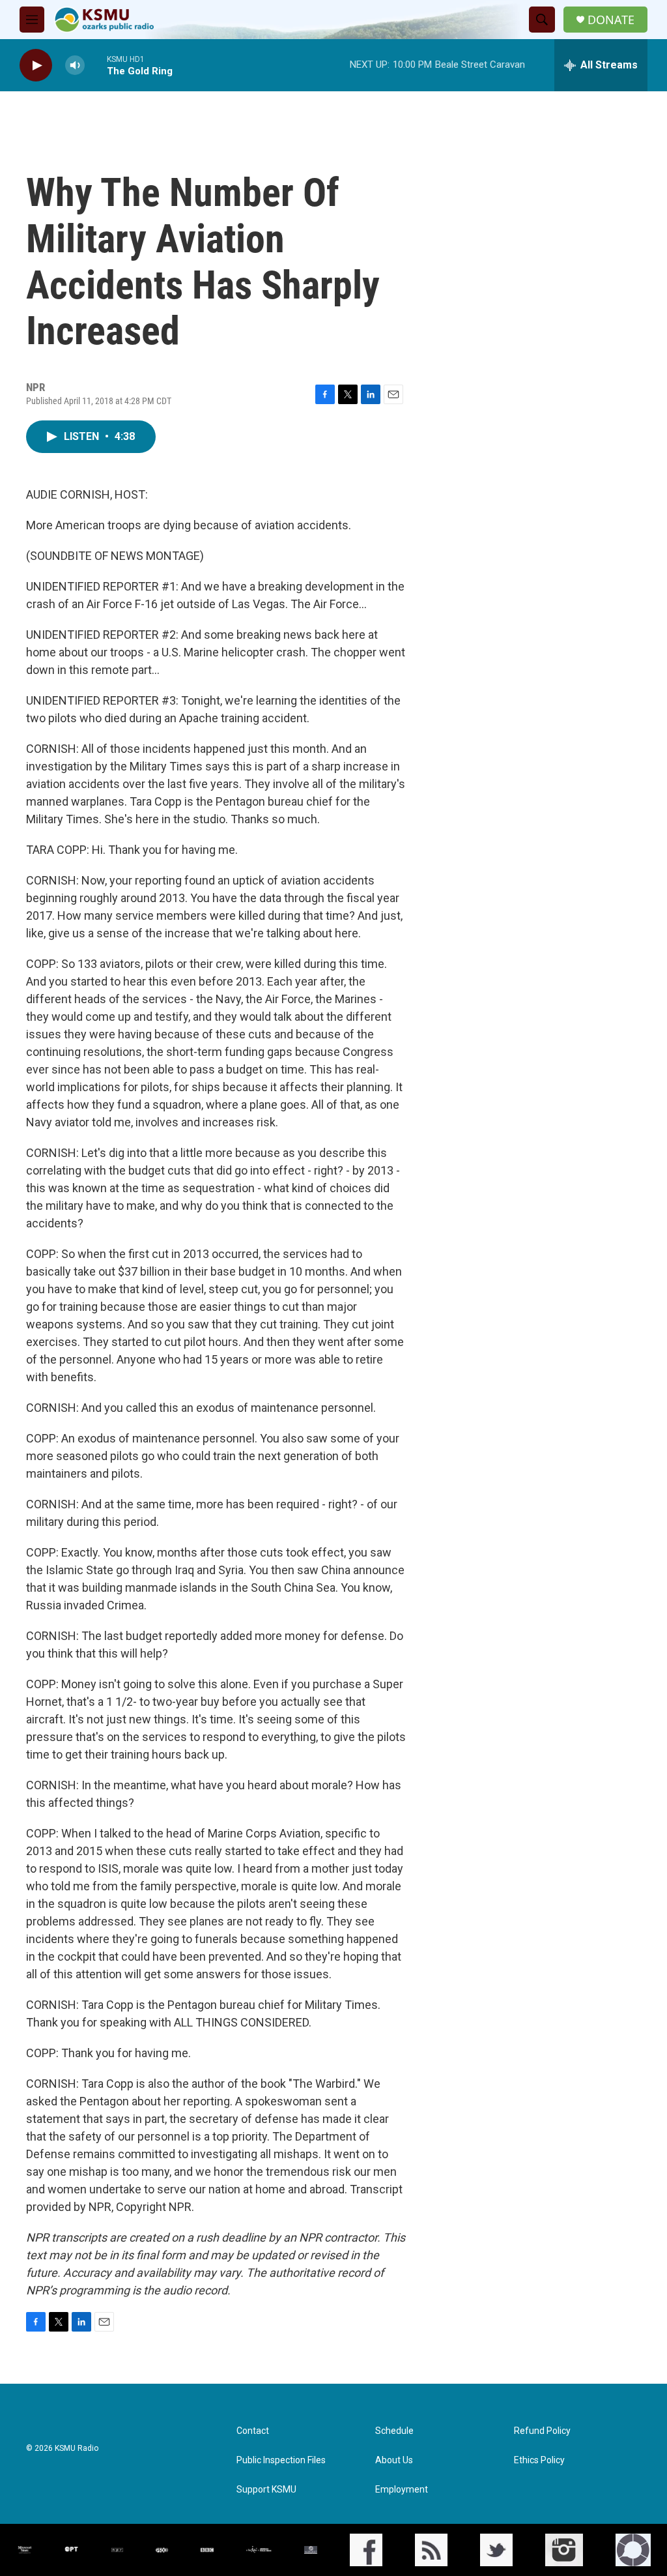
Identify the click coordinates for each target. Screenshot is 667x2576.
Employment (402, 2490)
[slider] (96, 65)
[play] (36, 66)
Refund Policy (542, 2431)
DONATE (611, 20)
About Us (394, 2460)
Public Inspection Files (281, 2460)
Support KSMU (266, 2490)
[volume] (75, 66)
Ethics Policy (539, 2460)
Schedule (394, 2431)
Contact (253, 2431)
